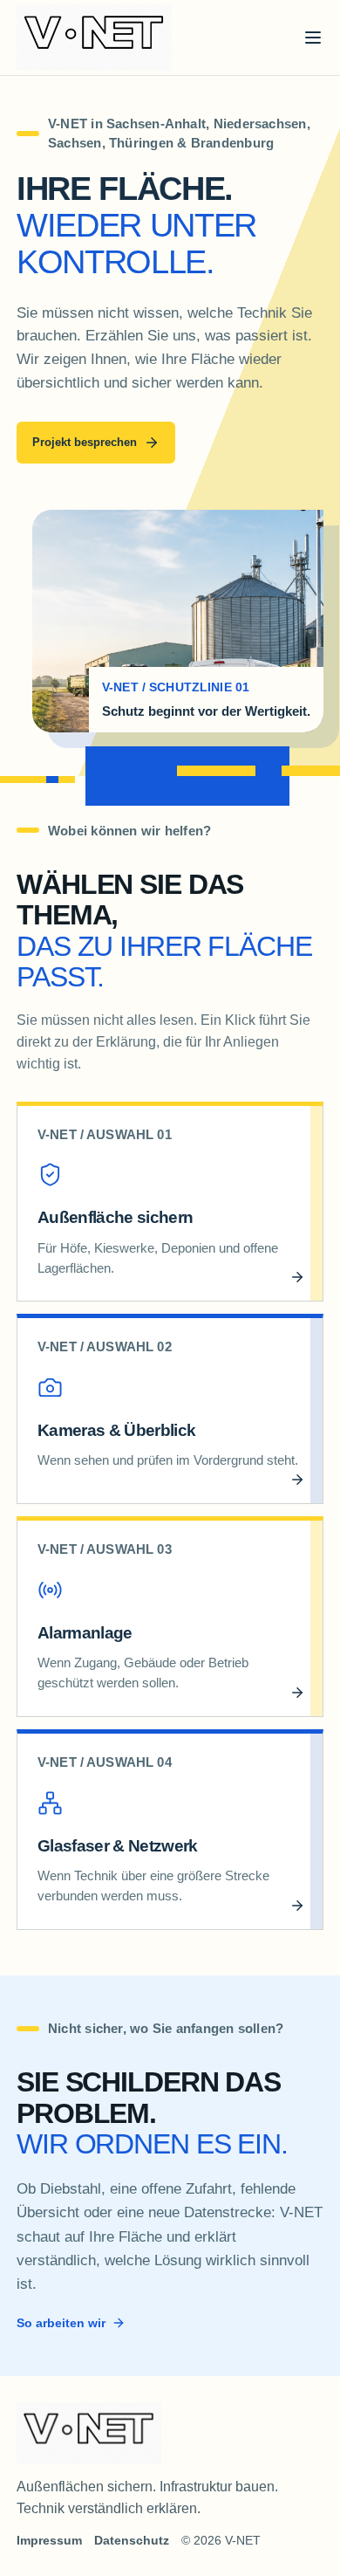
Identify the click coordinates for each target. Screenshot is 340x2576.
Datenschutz (132, 2540)
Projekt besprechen (85, 442)
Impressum (49, 2540)
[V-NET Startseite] (94, 38)
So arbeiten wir (61, 2323)
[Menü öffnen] (313, 38)
